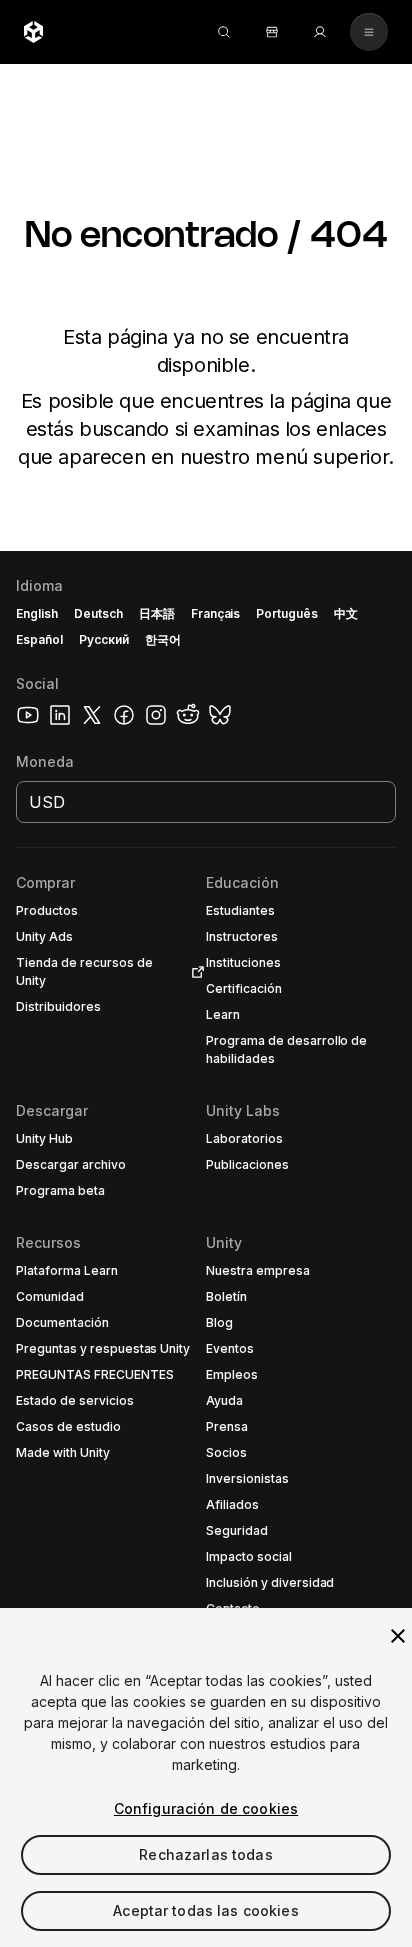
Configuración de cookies (206, 1808)
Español (39, 639)
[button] (206, 1249)
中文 (346, 613)
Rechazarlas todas (205, 1854)
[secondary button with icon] (369, 32)
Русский (104, 639)
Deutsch (98, 613)
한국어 (163, 639)
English (37, 613)
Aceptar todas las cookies (206, 1910)
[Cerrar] (398, 1636)
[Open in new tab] (194, 972)
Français (216, 613)
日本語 (157, 613)
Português (287, 613)
